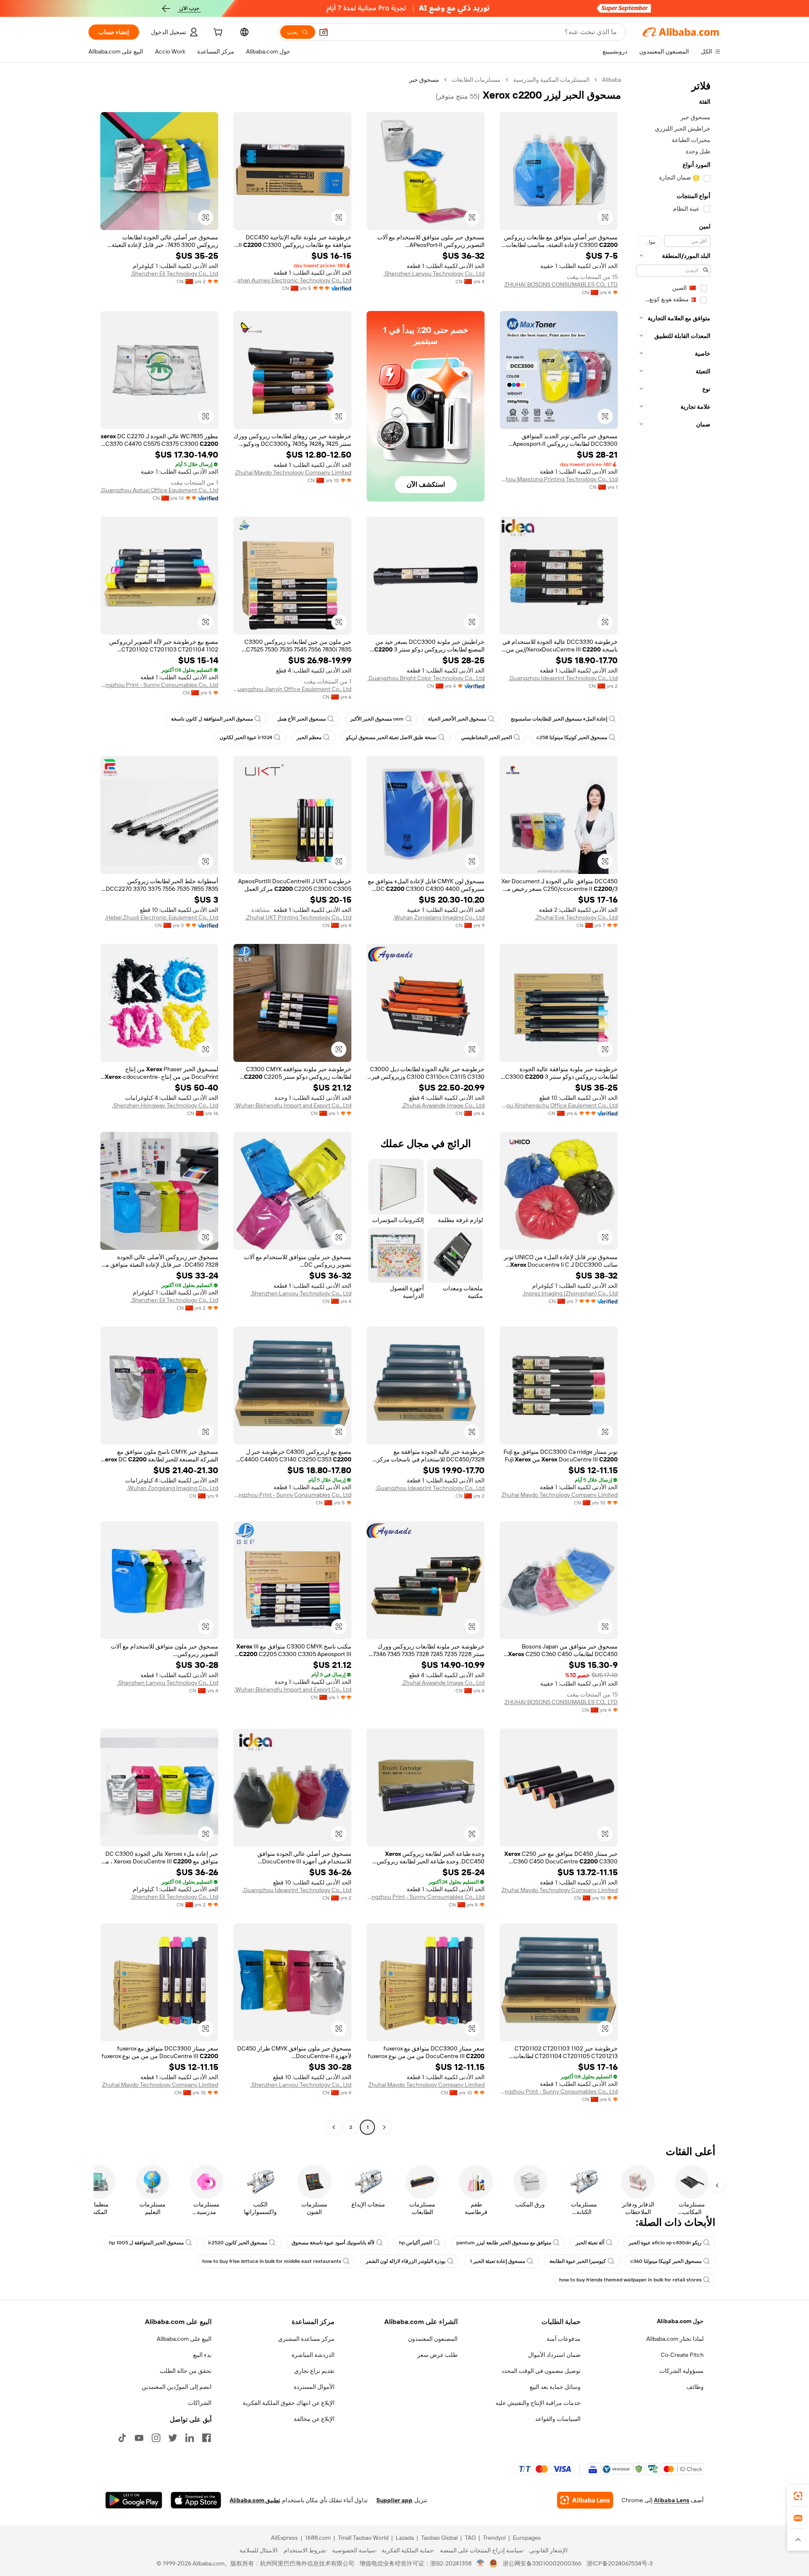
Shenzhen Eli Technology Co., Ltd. (174, 273)
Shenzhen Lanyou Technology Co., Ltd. (434, 273)
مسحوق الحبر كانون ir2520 (238, 2243)
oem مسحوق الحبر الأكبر (377, 719)
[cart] (217, 33)
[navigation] (673, 1104)
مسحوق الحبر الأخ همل (301, 719)
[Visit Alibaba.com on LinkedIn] (190, 2438)
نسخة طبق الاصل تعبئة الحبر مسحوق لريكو (391, 737)
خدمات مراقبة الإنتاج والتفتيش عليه (538, 2403)
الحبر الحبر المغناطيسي (486, 737)
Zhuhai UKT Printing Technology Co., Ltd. (298, 917)
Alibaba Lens (672, 2500)
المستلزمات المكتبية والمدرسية (551, 80)
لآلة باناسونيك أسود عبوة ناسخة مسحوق (333, 2243)
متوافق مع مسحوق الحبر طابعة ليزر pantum (504, 2243)
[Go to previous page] (384, 2127)
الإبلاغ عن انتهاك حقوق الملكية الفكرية (289, 2403)
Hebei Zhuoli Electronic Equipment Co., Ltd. (162, 917)
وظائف (695, 2387)
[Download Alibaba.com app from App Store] (196, 2500)
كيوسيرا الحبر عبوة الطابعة (578, 2261)
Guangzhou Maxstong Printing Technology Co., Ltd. (559, 479)
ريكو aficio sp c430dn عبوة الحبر (665, 2243)
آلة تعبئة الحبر (590, 2243)
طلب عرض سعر (437, 2355)
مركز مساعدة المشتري (306, 2339)
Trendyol (494, 2538)
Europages (527, 2538)
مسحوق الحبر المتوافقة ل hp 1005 (146, 2243)
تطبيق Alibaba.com (255, 2500)
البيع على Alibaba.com (184, 2339)
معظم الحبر (309, 737)
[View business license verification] (481, 2563)
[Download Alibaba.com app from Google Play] (134, 2500)
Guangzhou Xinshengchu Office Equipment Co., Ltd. (559, 1105)
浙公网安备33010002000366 (542, 2563)
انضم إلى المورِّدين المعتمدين (177, 2387)
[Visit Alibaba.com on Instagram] (156, 2438)
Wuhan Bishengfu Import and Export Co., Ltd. (293, 1105)
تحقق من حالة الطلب (186, 2371)
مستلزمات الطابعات (476, 80)
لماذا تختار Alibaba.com (675, 2339)
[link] (798, 2496)
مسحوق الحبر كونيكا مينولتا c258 (572, 737)
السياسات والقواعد (558, 2419)
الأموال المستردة (314, 2387)
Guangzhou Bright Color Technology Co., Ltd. (426, 678)
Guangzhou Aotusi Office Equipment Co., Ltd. (159, 490)
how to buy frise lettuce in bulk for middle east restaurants (272, 2261)
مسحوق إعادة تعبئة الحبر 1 (497, 2261)
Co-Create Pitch (682, 2355)
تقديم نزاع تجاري (314, 2371)
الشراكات (200, 2403)
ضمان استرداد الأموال (554, 2355)
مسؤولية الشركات (682, 2371)
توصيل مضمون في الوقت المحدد (541, 2371)
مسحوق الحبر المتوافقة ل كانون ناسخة (212, 719)
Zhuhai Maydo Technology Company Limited (293, 472)
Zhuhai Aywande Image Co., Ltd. (443, 1105)
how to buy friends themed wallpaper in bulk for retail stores (630, 2280)
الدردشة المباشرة (313, 2355)
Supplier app (394, 2500)
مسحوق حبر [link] (424, 80)
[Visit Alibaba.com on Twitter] (173, 2438)
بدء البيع (202, 2355)
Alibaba (612, 80)
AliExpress (284, 2538)
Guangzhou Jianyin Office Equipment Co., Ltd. (292, 689)
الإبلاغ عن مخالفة (314, 2419)
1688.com (318, 2538)
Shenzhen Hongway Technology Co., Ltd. (165, 1105)
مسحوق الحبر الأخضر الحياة (457, 719)
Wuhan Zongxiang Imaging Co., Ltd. (439, 917)
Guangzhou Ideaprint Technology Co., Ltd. (563, 678)
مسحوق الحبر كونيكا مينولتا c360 (666, 2261)
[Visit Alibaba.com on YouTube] (139, 2438)
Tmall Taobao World (363, 2538)
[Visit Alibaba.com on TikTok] (122, 2438)
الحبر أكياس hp (415, 2243)
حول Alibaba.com (680, 2321)
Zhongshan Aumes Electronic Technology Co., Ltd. (292, 280)
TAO (470, 2538)
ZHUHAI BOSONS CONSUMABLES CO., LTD (561, 284)
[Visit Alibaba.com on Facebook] (206, 2438)
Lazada (405, 2538)
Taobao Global (439, 2538)
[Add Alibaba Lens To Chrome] (585, 2500)
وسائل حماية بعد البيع (555, 2387)
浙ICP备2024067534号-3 (620, 2563)
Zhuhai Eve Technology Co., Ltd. (576, 917)
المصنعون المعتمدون (433, 2339)
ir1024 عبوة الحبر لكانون (246, 737)
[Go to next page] (334, 2127)
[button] (324, 32)
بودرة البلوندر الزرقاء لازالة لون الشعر (406, 2261)
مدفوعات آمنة (564, 2339)
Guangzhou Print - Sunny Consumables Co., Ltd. (159, 685)
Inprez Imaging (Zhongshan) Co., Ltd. (570, 1293)
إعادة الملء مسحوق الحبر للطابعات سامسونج (559, 719)
